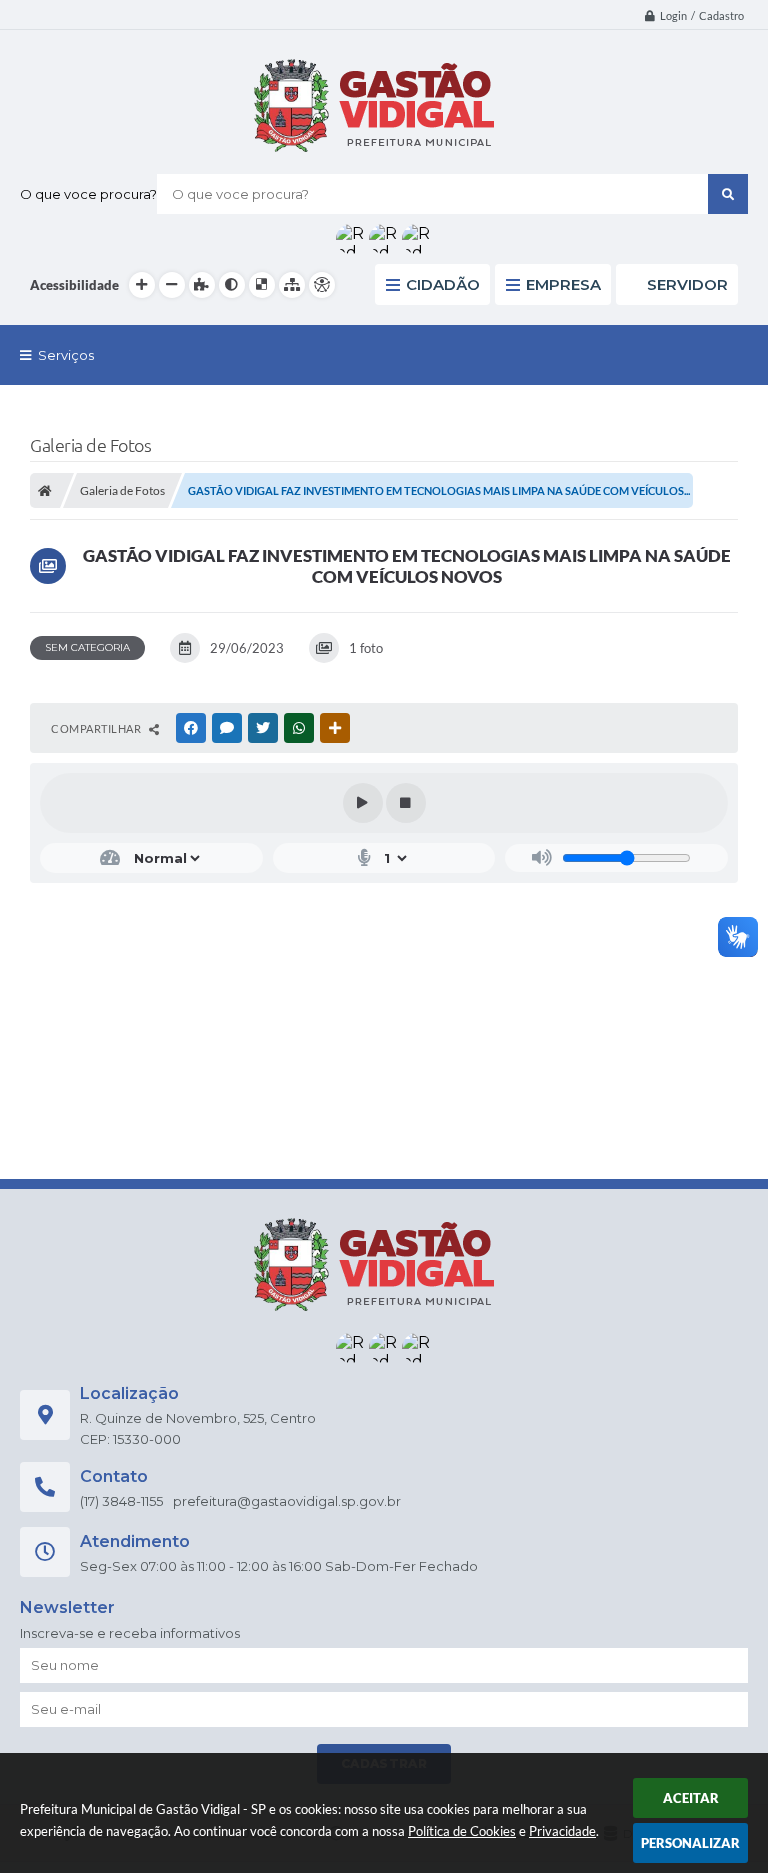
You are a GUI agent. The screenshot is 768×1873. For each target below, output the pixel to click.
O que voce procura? (88, 194)
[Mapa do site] (292, 285)
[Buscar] (728, 194)
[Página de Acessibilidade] (322, 285)
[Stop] (406, 803)
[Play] (363, 803)
